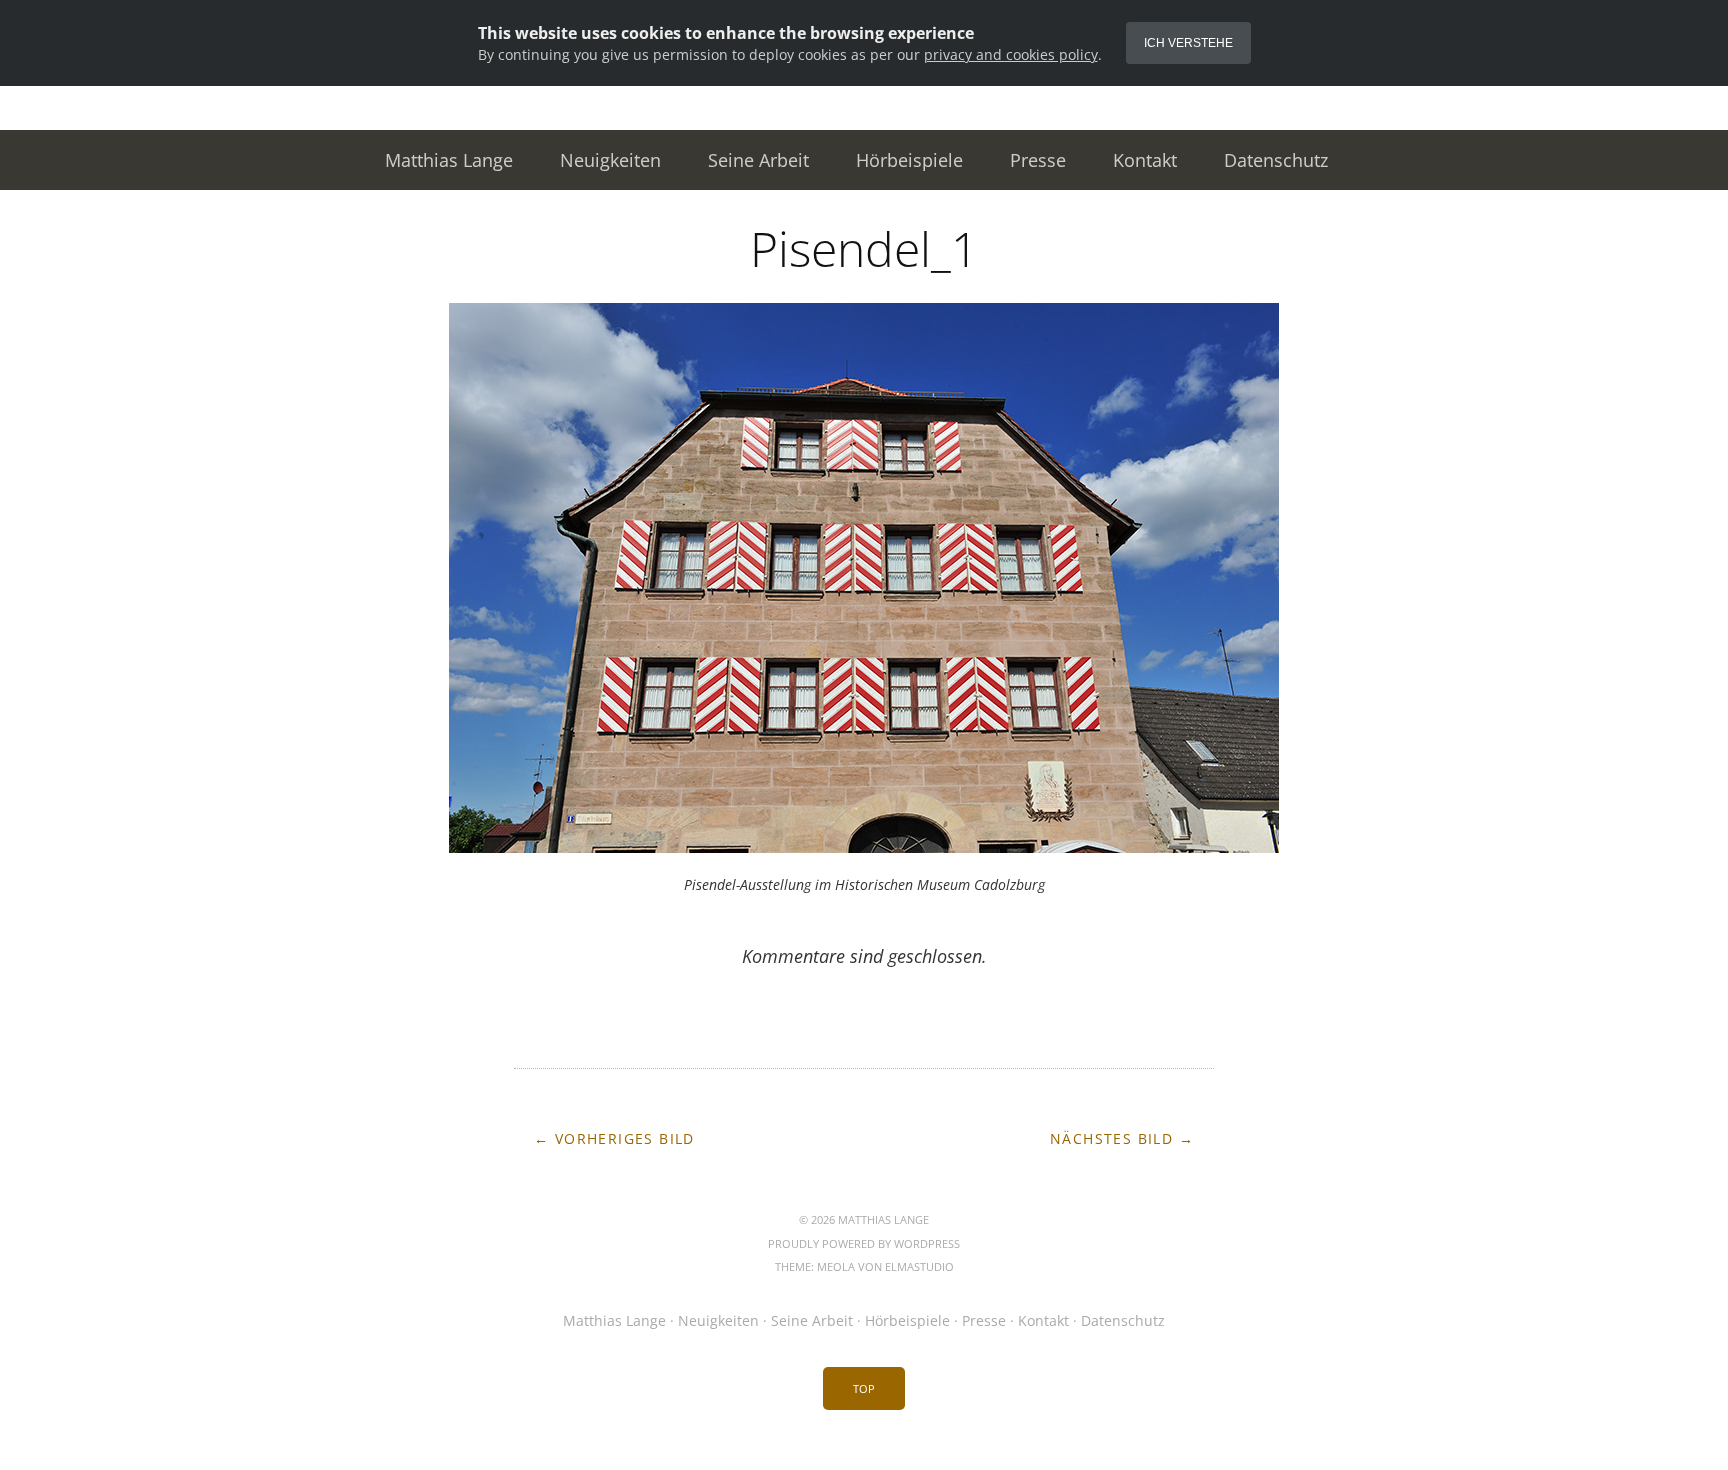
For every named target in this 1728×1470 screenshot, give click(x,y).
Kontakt (1145, 160)
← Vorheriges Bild (614, 1138)
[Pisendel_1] (864, 847)
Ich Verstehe (1188, 43)
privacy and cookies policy (1011, 54)
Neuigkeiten (610, 160)
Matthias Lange (449, 160)
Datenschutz (1276, 160)
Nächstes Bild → (1122, 1138)
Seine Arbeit (758, 160)
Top (864, 1388)
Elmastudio (919, 1266)
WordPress (927, 1243)
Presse (1038, 160)
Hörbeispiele (909, 160)
